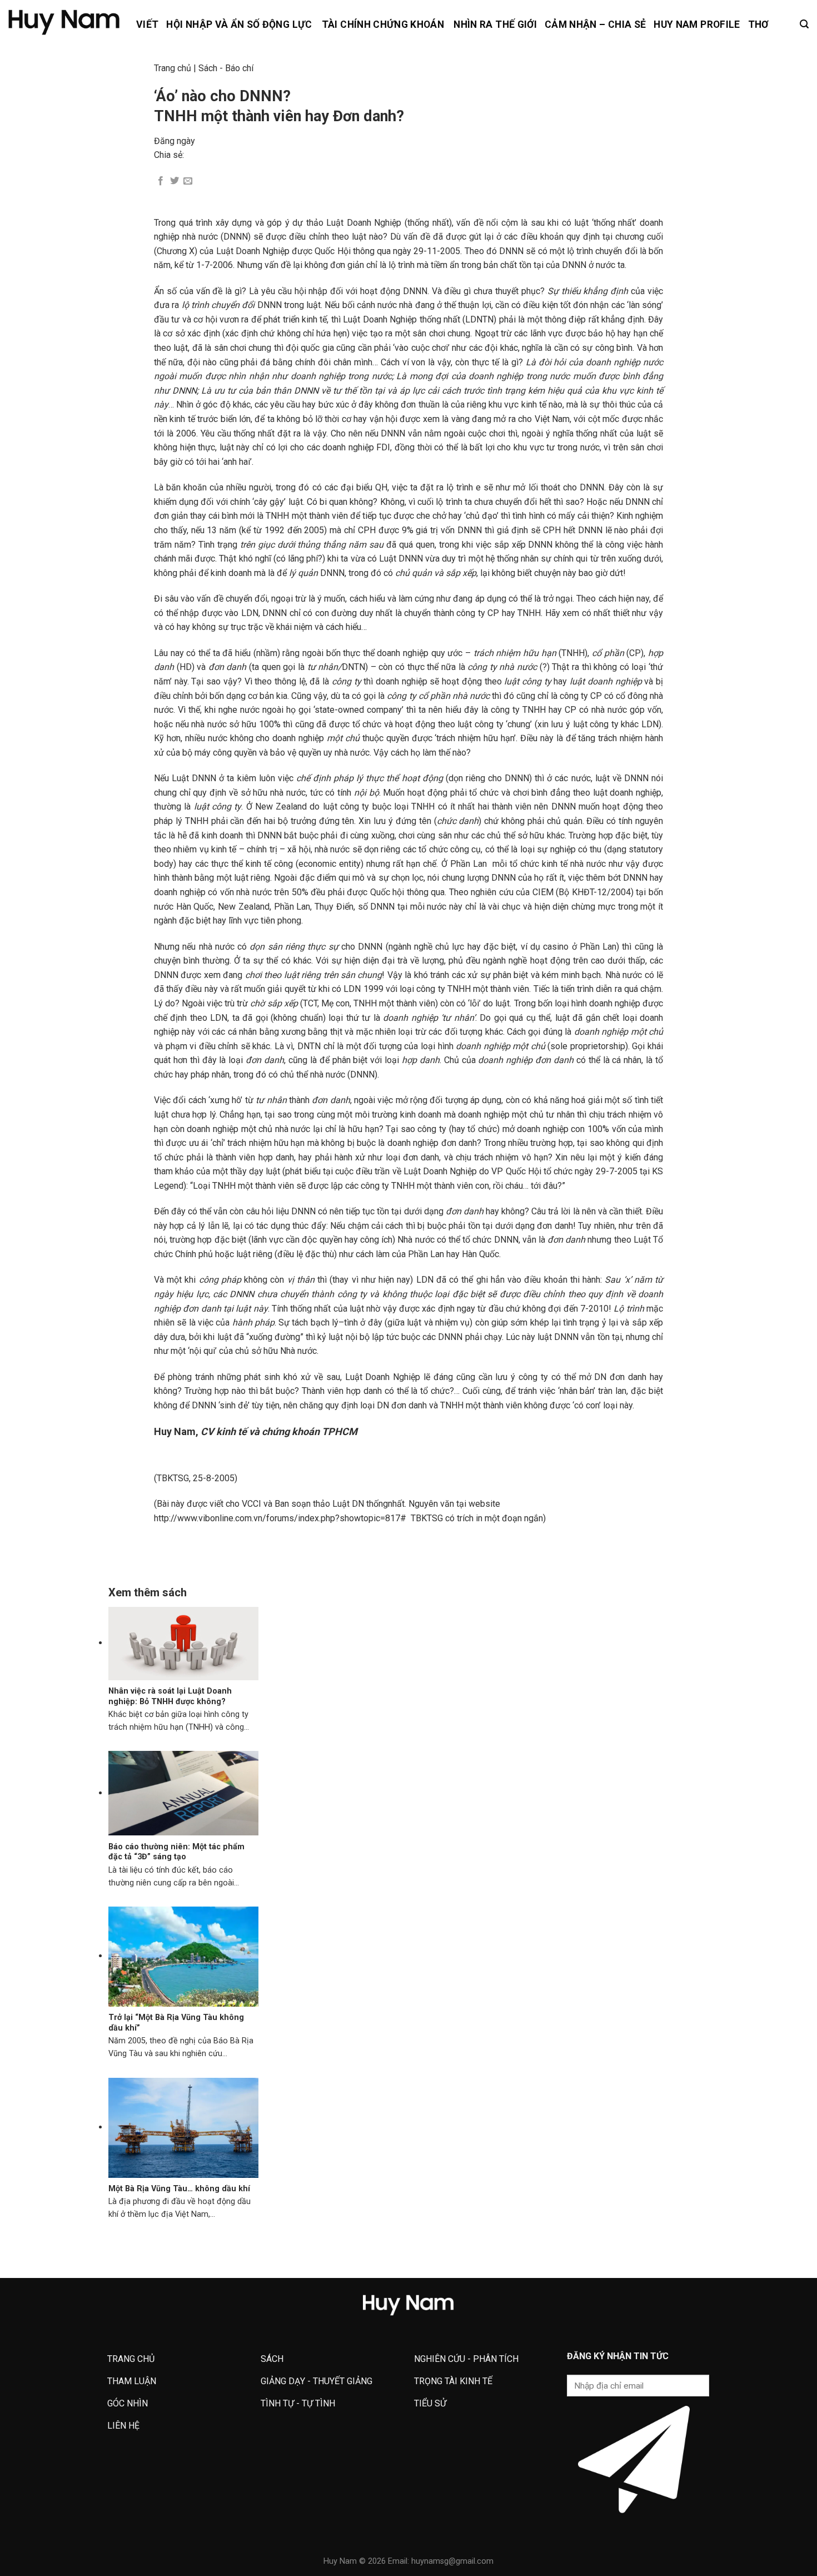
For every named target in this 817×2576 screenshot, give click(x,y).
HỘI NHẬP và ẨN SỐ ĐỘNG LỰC (239, 24)
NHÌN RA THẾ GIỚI (495, 24)
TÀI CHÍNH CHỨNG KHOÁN (383, 24)
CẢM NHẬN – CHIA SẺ (595, 24)
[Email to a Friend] (188, 181)
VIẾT (147, 24)
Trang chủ (173, 68)
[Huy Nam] (64, 23)
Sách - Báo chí (226, 68)
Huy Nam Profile (697, 24)
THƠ (758, 24)
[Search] (804, 24)
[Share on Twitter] (175, 181)
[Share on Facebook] (161, 181)
